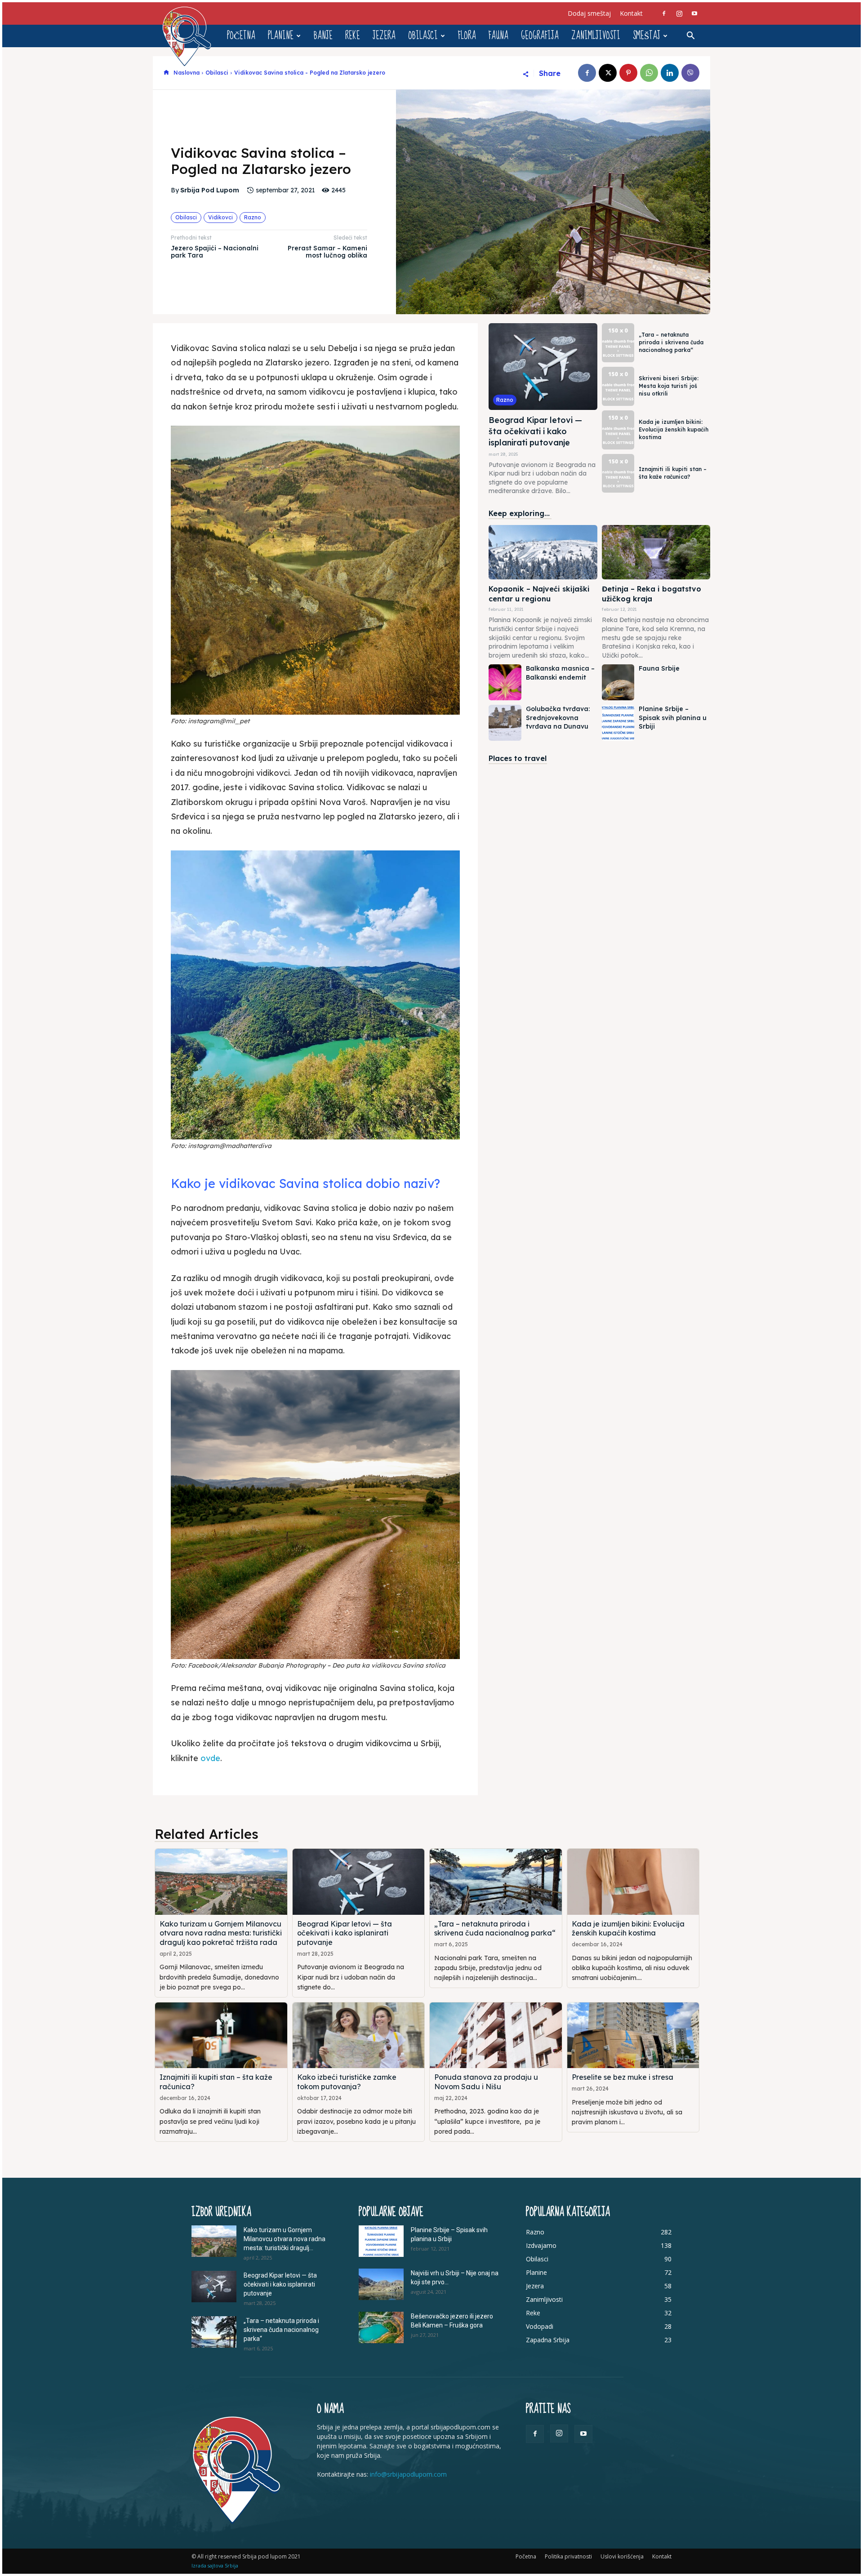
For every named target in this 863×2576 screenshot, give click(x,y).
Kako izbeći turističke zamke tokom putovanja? (347, 2082)
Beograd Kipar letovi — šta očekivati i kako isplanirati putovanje (535, 431)
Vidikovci (220, 217)
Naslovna (187, 73)
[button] (690, 37)
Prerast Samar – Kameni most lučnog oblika (327, 252)
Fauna (498, 36)
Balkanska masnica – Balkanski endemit (560, 673)
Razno (253, 217)
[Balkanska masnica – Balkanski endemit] (505, 682)
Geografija (540, 36)
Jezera (384, 36)
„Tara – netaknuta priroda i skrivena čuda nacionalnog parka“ (671, 342)
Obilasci (423, 36)
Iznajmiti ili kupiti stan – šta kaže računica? (673, 473)
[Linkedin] (670, 73)
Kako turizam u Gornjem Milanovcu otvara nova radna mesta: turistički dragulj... (285, 2239)
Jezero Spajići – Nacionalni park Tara (215, 252)
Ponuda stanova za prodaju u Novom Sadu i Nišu (486, 2082)
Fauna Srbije (659, 668)
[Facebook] (664, 13)
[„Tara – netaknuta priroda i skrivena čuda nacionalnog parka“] (618, 343)
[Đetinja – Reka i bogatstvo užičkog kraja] (656, 552)
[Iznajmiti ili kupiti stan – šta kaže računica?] (618, 474)
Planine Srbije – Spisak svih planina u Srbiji (673, 718)
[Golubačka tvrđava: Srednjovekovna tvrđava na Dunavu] (505, 723)
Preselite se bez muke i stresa (623, 2077)
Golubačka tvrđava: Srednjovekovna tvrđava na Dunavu (558, 718)
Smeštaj (647, 36)
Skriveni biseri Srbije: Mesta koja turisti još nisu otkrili (669, 386)
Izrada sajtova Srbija (215, 2565)
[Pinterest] (628, 73)
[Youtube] (694, 13)
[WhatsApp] (649, 73)
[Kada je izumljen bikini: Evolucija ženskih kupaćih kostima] (618, 430)
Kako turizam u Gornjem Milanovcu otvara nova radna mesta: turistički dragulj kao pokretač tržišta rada (221, 1933)
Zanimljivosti (596, 36)
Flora (467, 36)
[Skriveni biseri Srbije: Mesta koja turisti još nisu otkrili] (618, 386)
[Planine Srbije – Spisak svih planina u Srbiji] (618, 723)
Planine (281, 36)
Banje (323, 36)
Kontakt (631, 13)
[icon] (166, 73)
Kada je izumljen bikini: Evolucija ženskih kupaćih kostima (674, 429)
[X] (608, 73)
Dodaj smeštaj (589, 13)
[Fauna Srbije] (618, 682)
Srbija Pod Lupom (210, 190)
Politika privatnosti (568, 2556)
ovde (210, 1758)
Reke (353, 36)
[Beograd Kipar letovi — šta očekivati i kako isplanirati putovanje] (543, 367)
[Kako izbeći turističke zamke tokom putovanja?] (359, 2035)
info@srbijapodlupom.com (408, 2474)
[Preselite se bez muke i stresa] (633, 2035)
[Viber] (690, 73)
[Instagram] (679, 13)
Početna (241, 36)
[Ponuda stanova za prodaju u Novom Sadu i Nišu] (496, 2035)
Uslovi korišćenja (622, 2556)
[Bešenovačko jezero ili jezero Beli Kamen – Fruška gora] (381, 2327)
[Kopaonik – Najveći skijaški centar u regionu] (543, 552)
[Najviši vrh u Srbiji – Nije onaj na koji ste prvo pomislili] (381, 2284)
